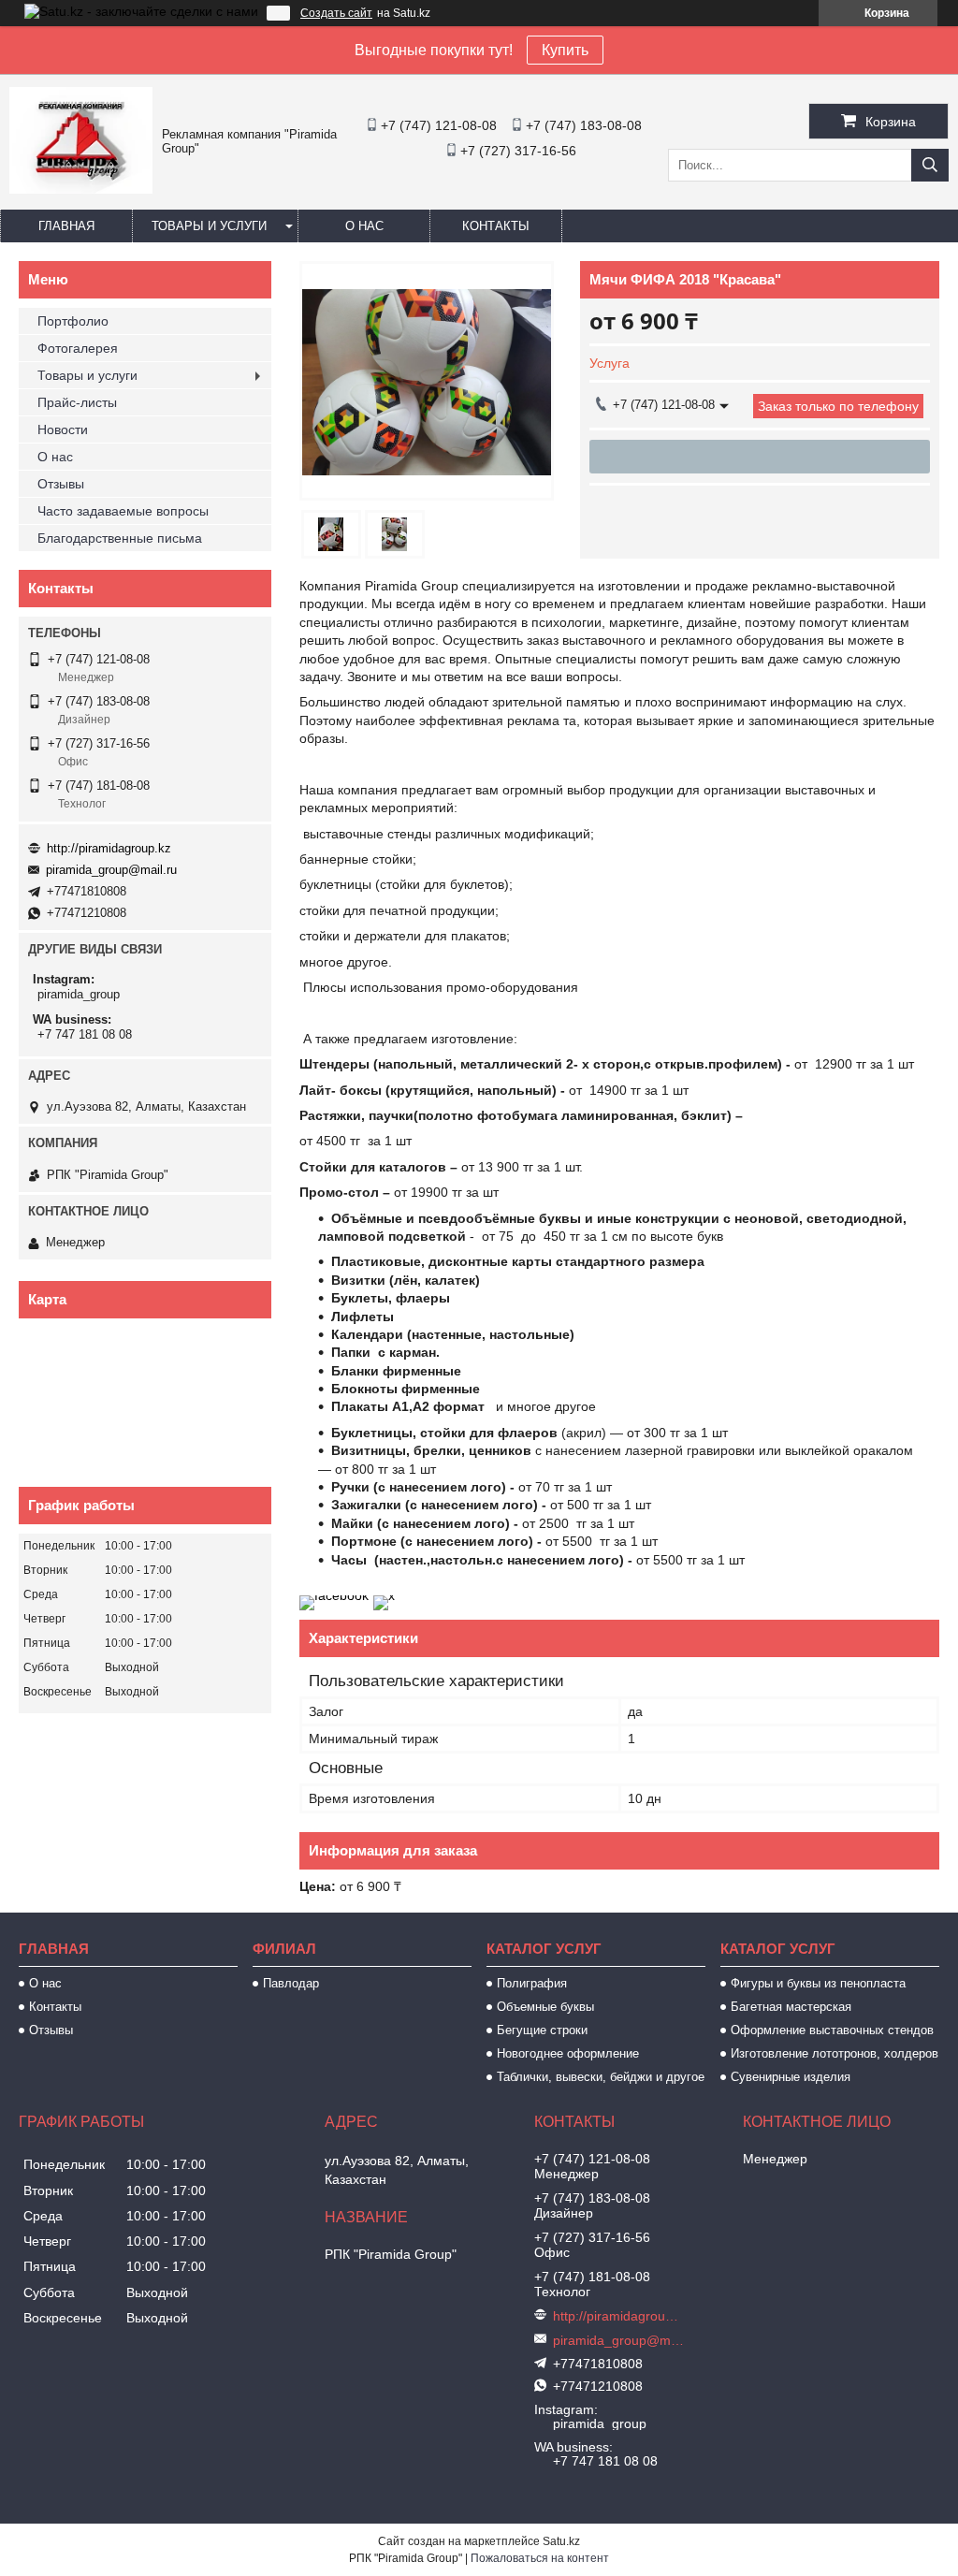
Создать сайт (336, 13)
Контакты (496, 226)
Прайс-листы (77, 402)
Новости (63, 429)
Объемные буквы (545, 2007)
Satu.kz (561, 2541)
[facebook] (334, 1595)
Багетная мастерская (791, 2007)
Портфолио (73, 321)
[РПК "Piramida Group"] (81, 189)
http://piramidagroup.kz (109, 848)
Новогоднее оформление (568, 2053)
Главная (66, 226)
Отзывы (61, 484)
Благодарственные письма (120, 538)
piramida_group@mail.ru (111, 870)
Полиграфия (532, 1983)
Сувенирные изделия (791, 2077)
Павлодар (291, 1983)
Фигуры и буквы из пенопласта (818, 1983)
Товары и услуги (209, 226)
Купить (565, 50)
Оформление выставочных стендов (832, 2030)
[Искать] (930, 165)
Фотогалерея (78, 348)
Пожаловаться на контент (540, 2558)
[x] (384, 1595)
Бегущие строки (542, 2030)
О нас (364, 226)
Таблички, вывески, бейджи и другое (601, 2077)
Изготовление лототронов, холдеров (835, 2053)
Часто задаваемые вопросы (123, 511)
